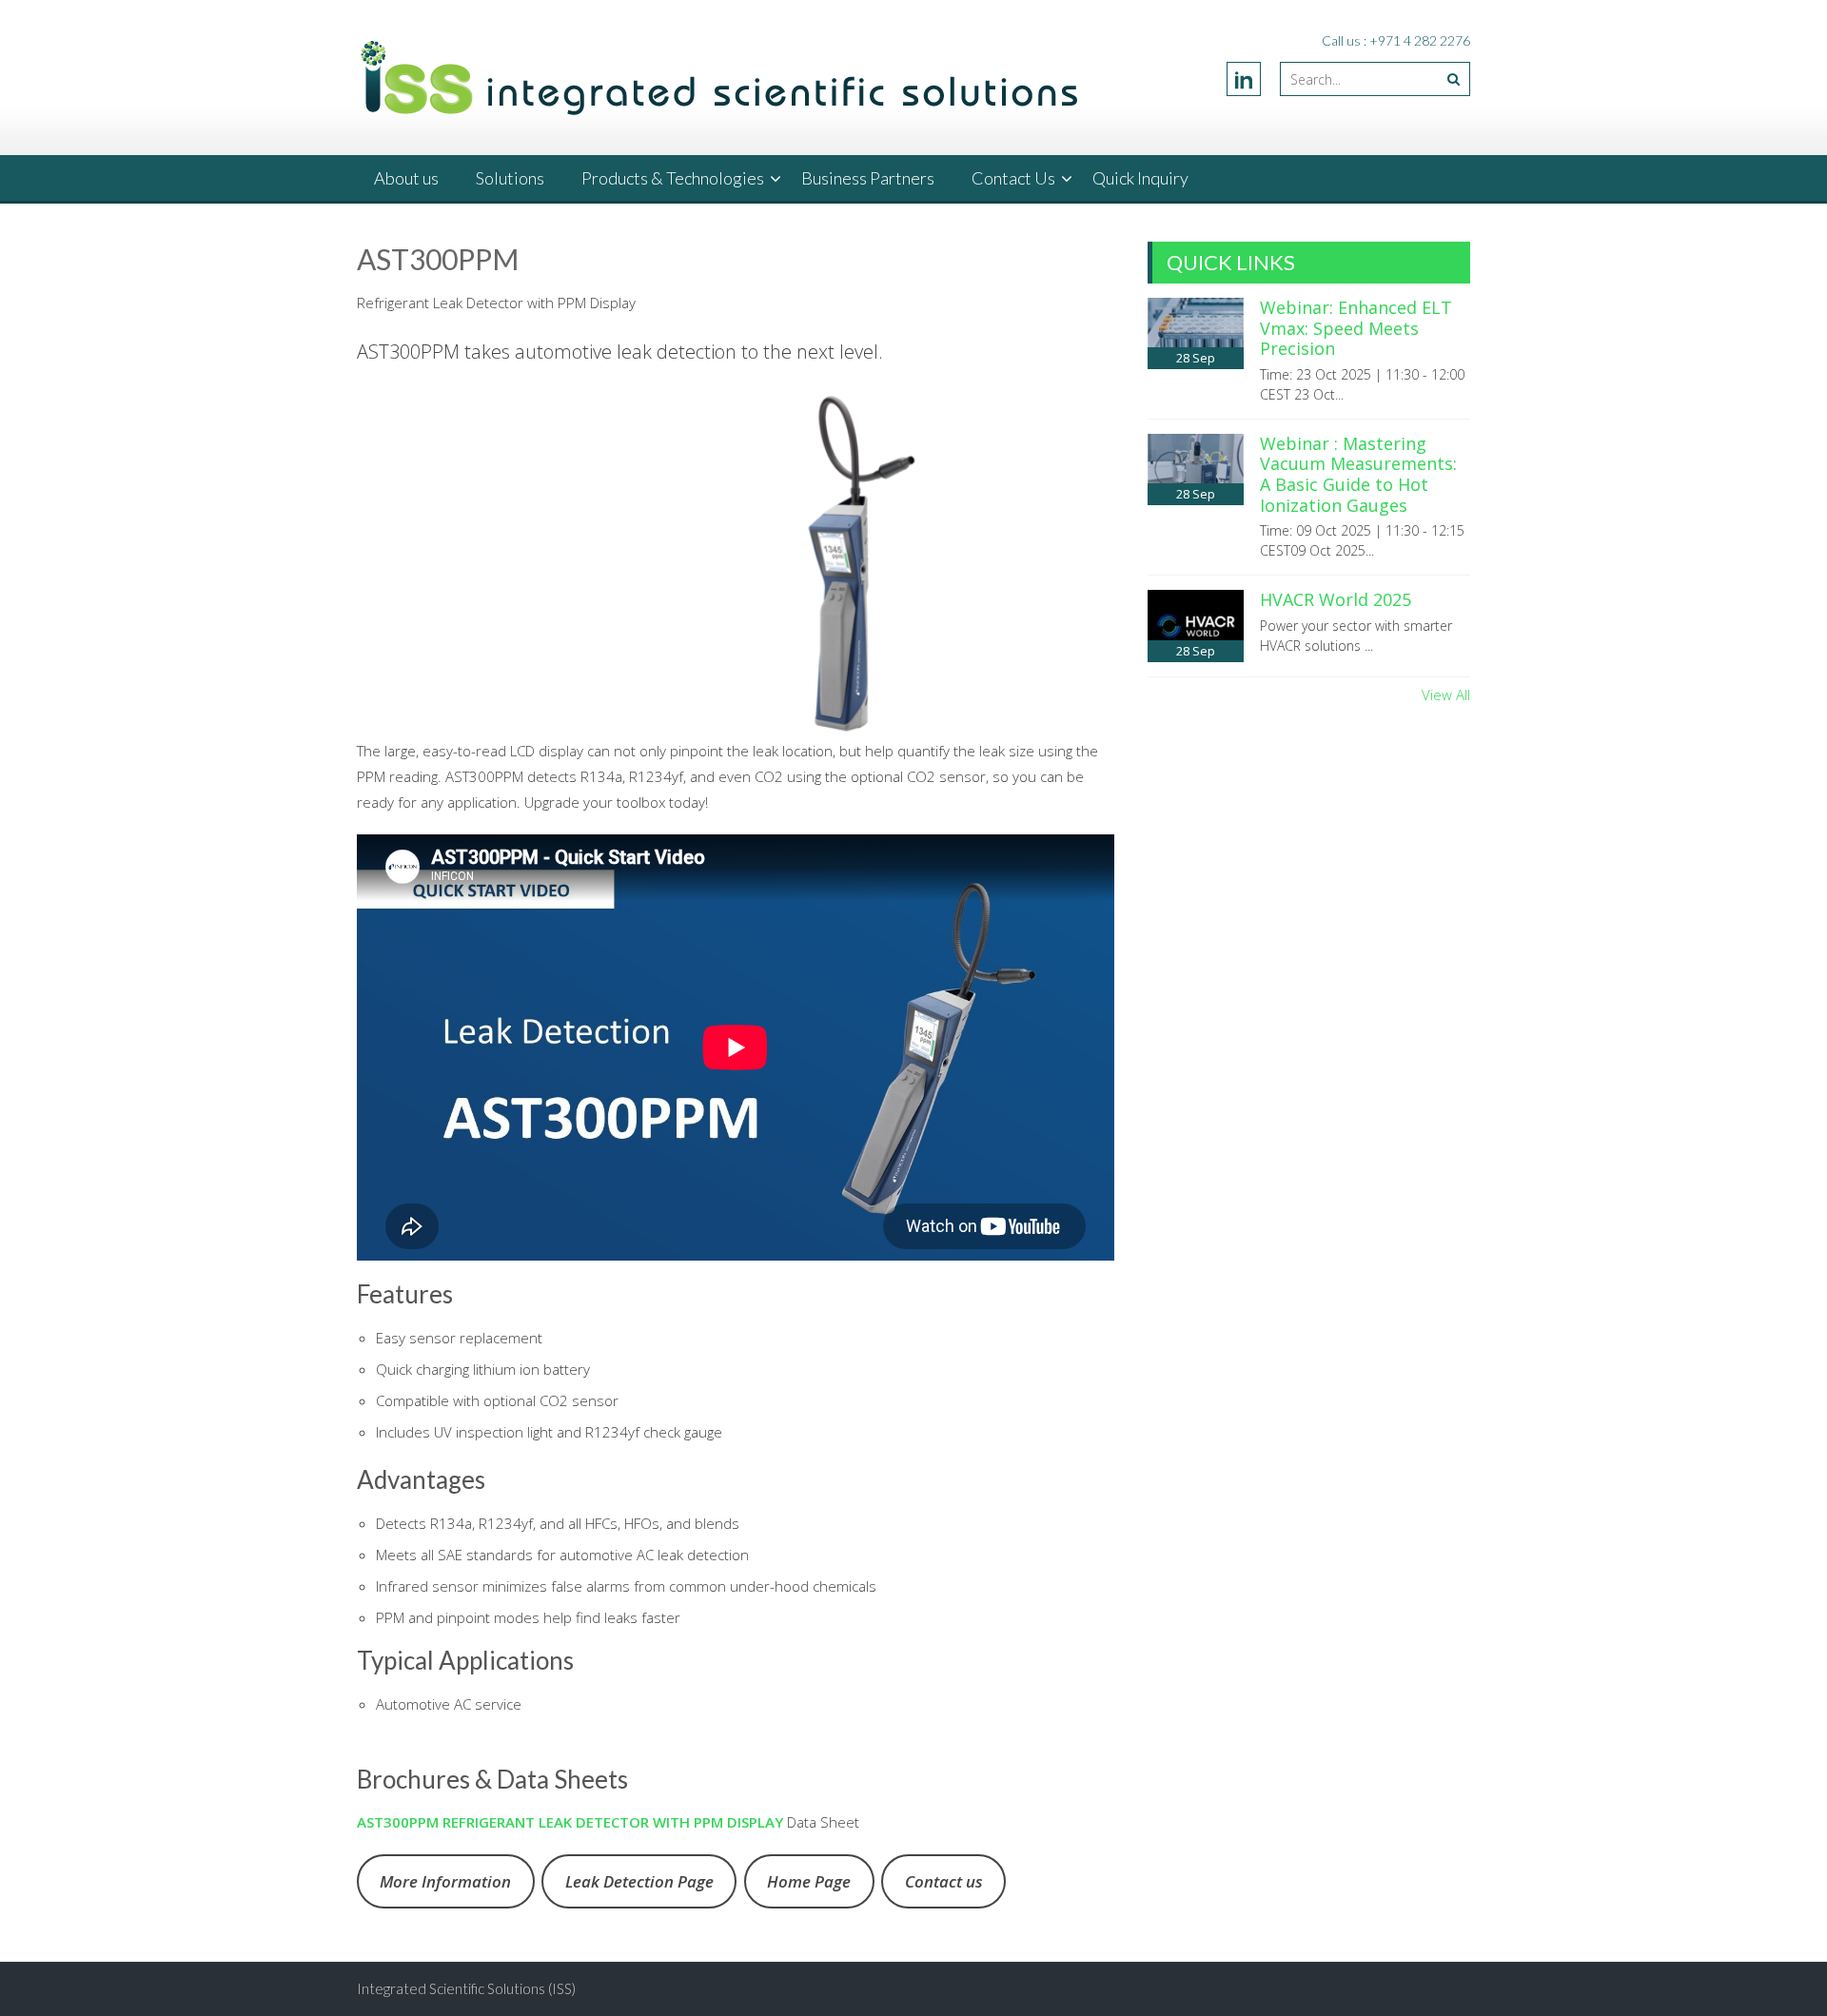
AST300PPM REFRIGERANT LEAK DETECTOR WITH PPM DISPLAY (570, 1822)
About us (406, 178)
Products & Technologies (673, 178)
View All (1446, 695)
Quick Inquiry (1140, 178)
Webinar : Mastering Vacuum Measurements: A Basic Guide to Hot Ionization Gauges (1358, 474)
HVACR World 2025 (1336, 599)
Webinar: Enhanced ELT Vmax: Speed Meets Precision (1356, 328)
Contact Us (1013, 178)
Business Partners (868, 178)
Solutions (510, 178)
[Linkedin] (1244, 79)
